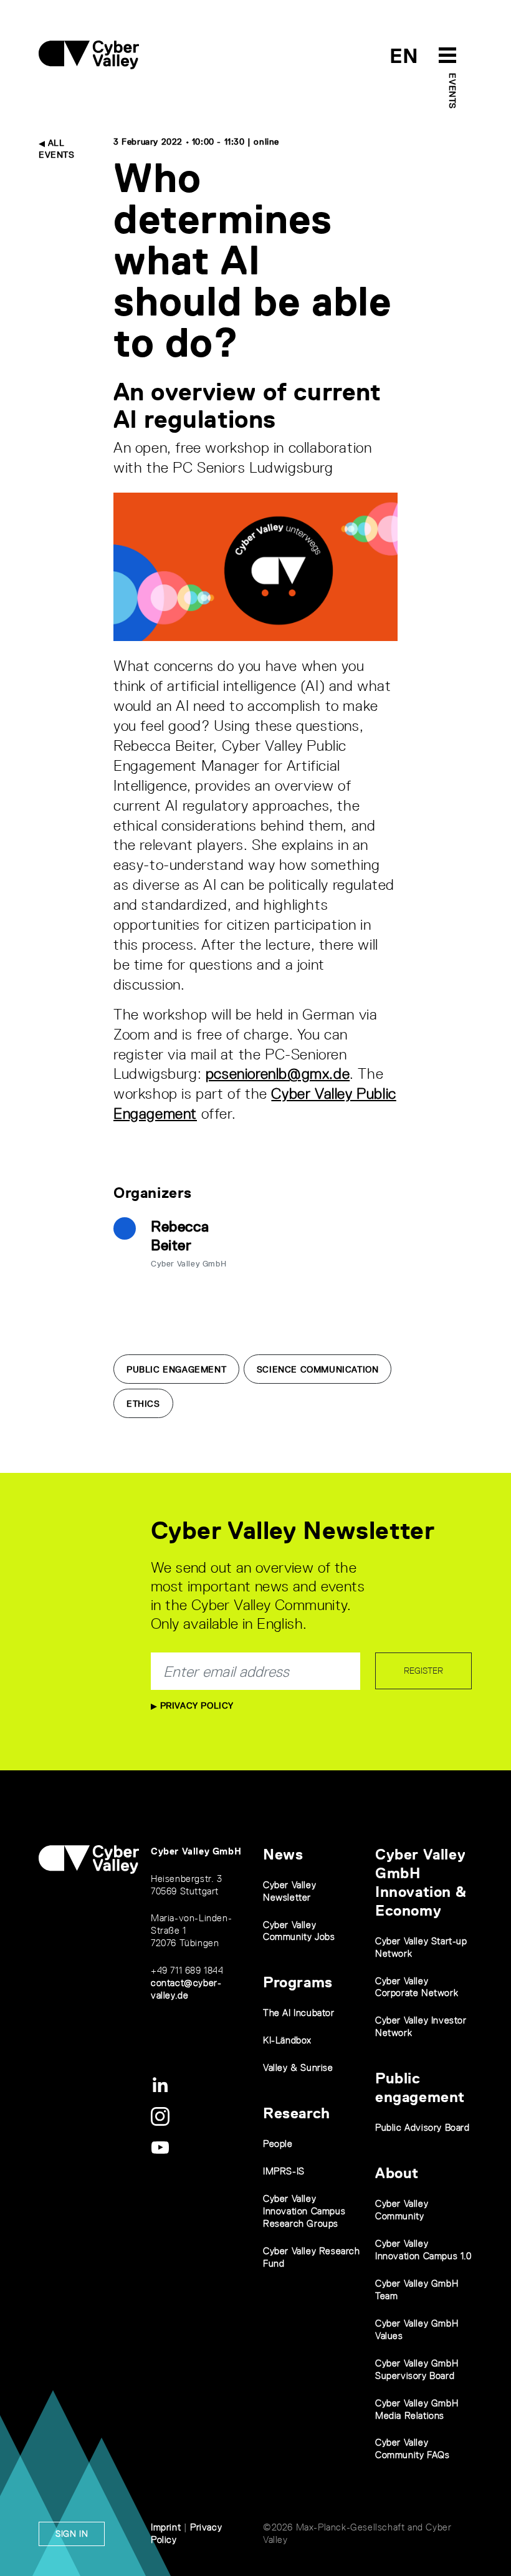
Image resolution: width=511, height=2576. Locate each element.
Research (297, 2113)
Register (423, 1671)
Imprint (166, 2527)
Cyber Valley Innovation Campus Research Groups (304, 2211)
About (397, 2173)
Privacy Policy (195, 1705)
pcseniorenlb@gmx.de (278, 1073)
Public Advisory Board (423, 2127)
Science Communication (318, 1369)
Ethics (143, 1404)
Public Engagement (176, 1369)
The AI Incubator (299, 2013)
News (283, 1854)
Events (452, 91)
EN (404, 56)
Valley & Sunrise (298, 2067)
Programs (298, 1982)
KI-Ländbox (287, 2040)
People (278, 2144)
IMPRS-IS (284, 2171)
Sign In (72, 2534)
